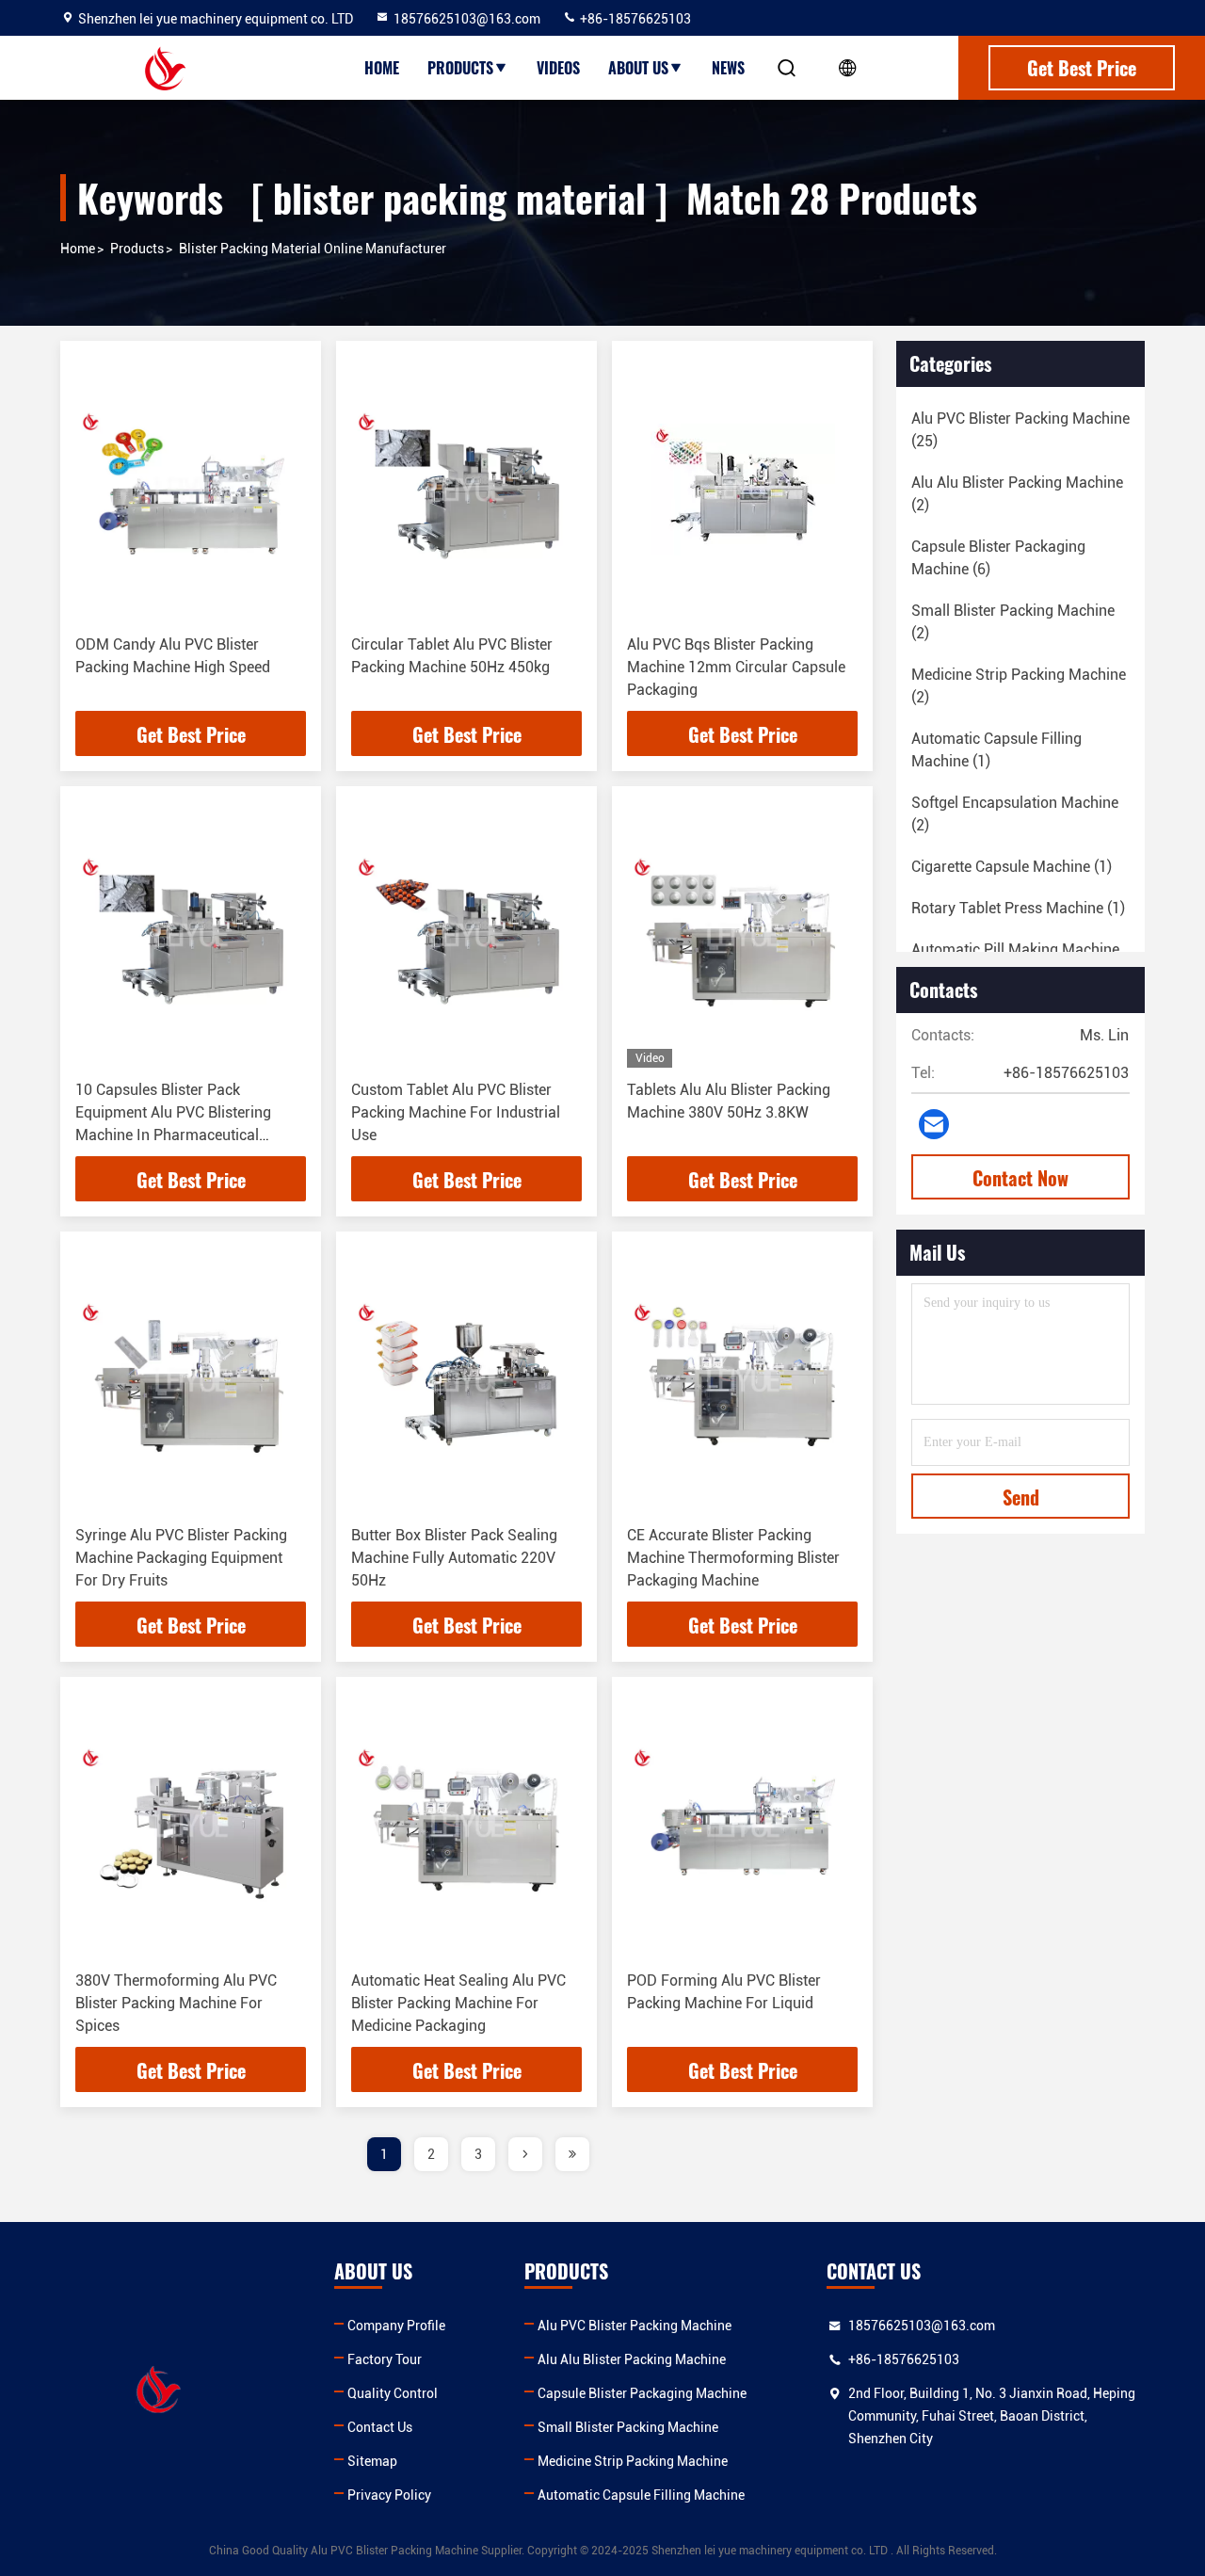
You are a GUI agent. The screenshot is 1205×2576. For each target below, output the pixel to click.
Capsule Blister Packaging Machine (642, 2393)
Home (382, 68)
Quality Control (393, 2393)
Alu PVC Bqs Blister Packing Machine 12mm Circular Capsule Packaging (736, 667)
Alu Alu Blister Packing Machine (632, 2359)
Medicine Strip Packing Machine (633, 2461)
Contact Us (380, 2427)
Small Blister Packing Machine (628, 2427)
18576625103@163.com (467, 19)
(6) (998, 558)
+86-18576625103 (634, 19)
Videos (558, 68)
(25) (1020, 430)
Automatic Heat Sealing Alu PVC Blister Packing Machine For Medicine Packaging (458, 2003)
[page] (525, 2154)
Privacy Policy (389, 2495)
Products (460, 68)
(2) (1017, 494)
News (728, 68)
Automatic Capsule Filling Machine (641, 2495)
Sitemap (372, 2461)
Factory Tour (385, 2359)
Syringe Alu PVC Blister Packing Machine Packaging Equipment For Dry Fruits (181, 1558)
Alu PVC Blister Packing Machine (635, 2326)
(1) (996, 750)
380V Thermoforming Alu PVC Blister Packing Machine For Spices (176, 2003)
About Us (638, 68)
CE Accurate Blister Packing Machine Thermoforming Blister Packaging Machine (733, 1558)
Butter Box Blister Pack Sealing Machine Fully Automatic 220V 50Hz (454, 1558)
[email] (934, 1124)
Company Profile (396, 2326)
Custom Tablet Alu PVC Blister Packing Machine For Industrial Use (456, 1112)
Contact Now (1020, 1178)
